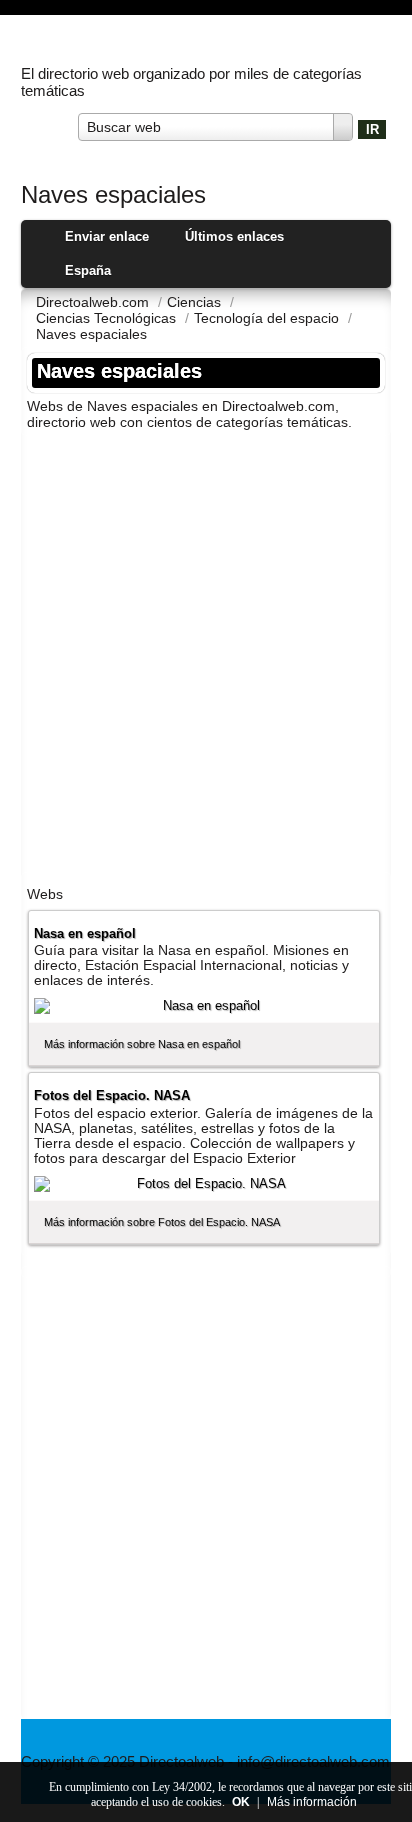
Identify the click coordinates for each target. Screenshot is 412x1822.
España (88, 270)
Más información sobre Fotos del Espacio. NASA (162, 1222)
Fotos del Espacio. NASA (112, 1095)
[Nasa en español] (204, 1006)
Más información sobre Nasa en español (142, 1044)
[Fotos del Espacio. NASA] (204, 1184)
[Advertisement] (206, 652)
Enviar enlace (107, 236)
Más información (312, 1802)
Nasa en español (85, 933)
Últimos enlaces (234, 236)
